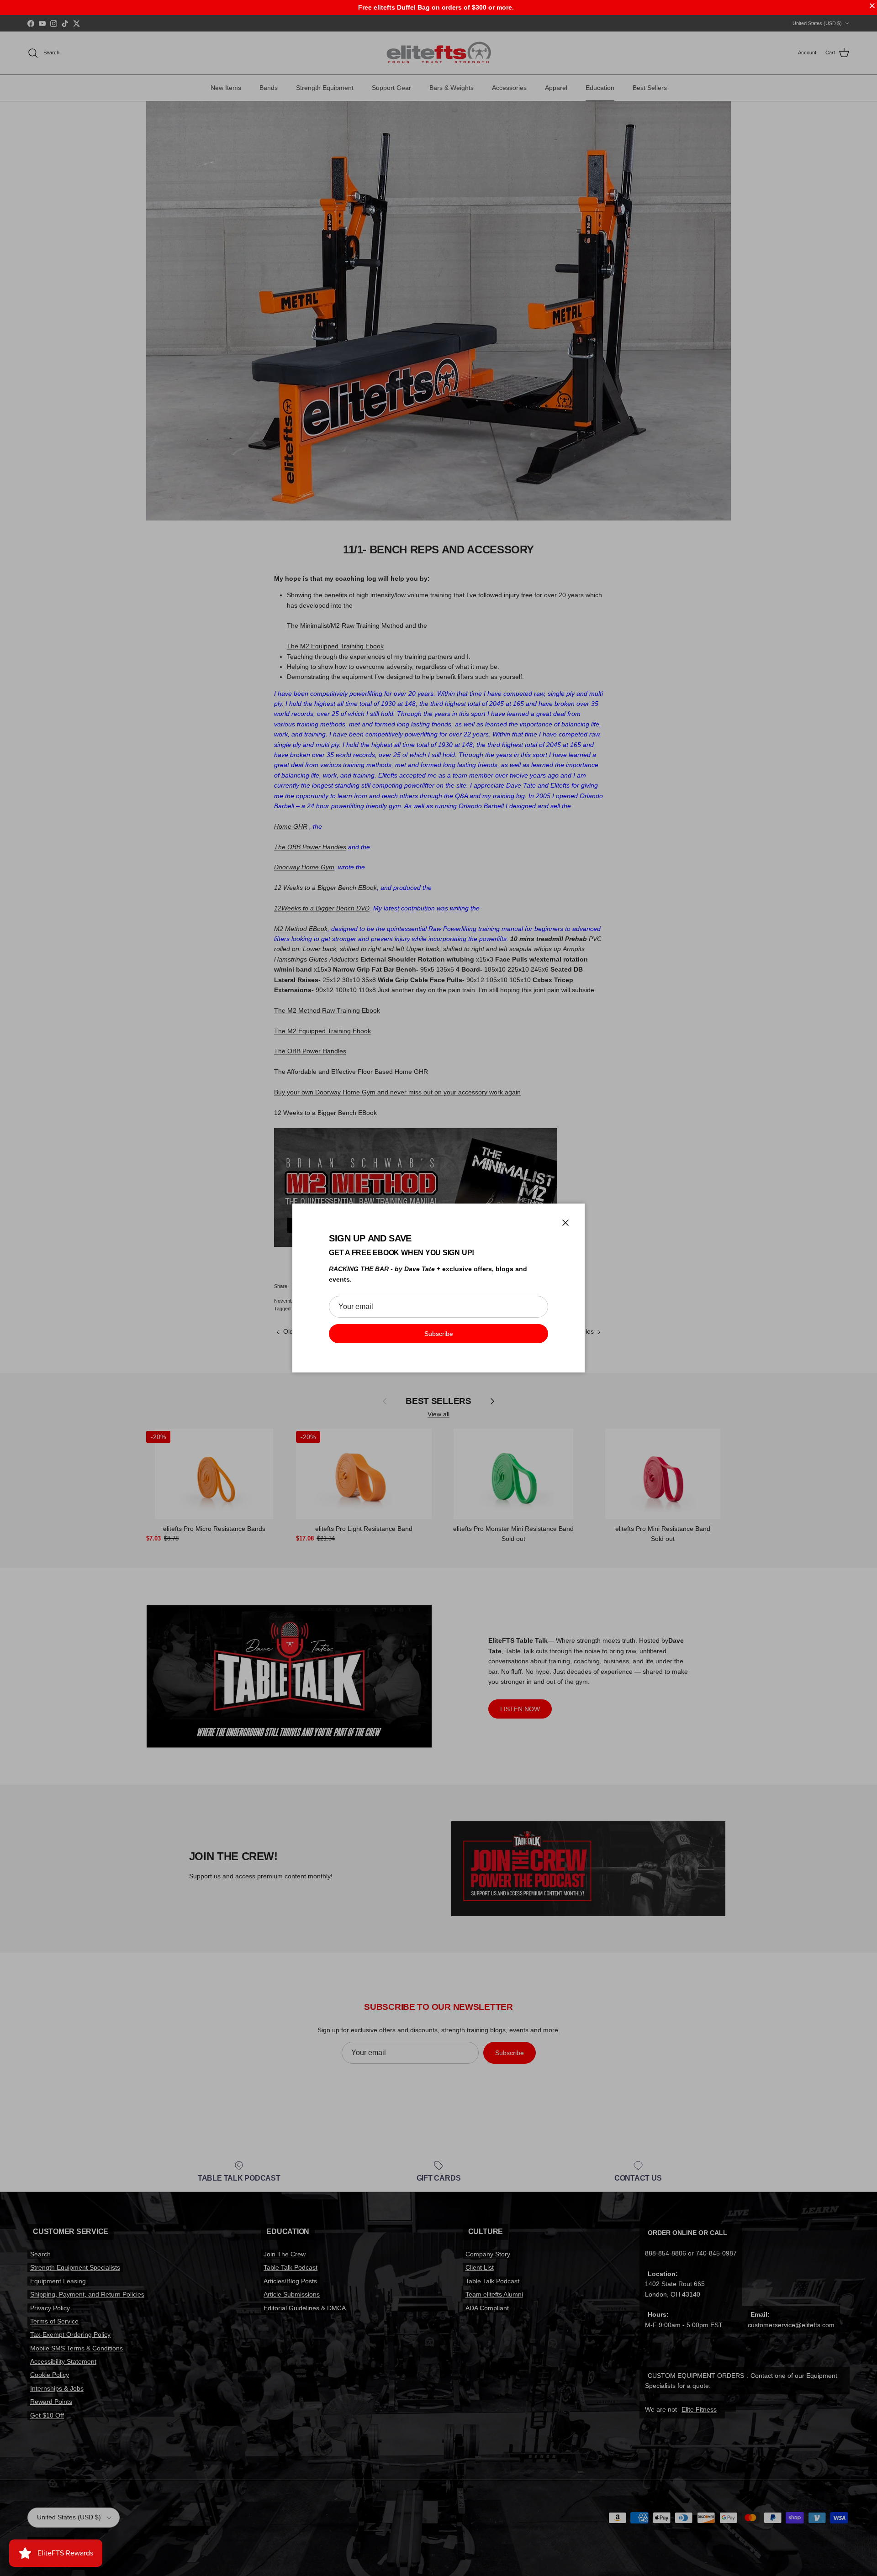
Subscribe (439, 1334)
